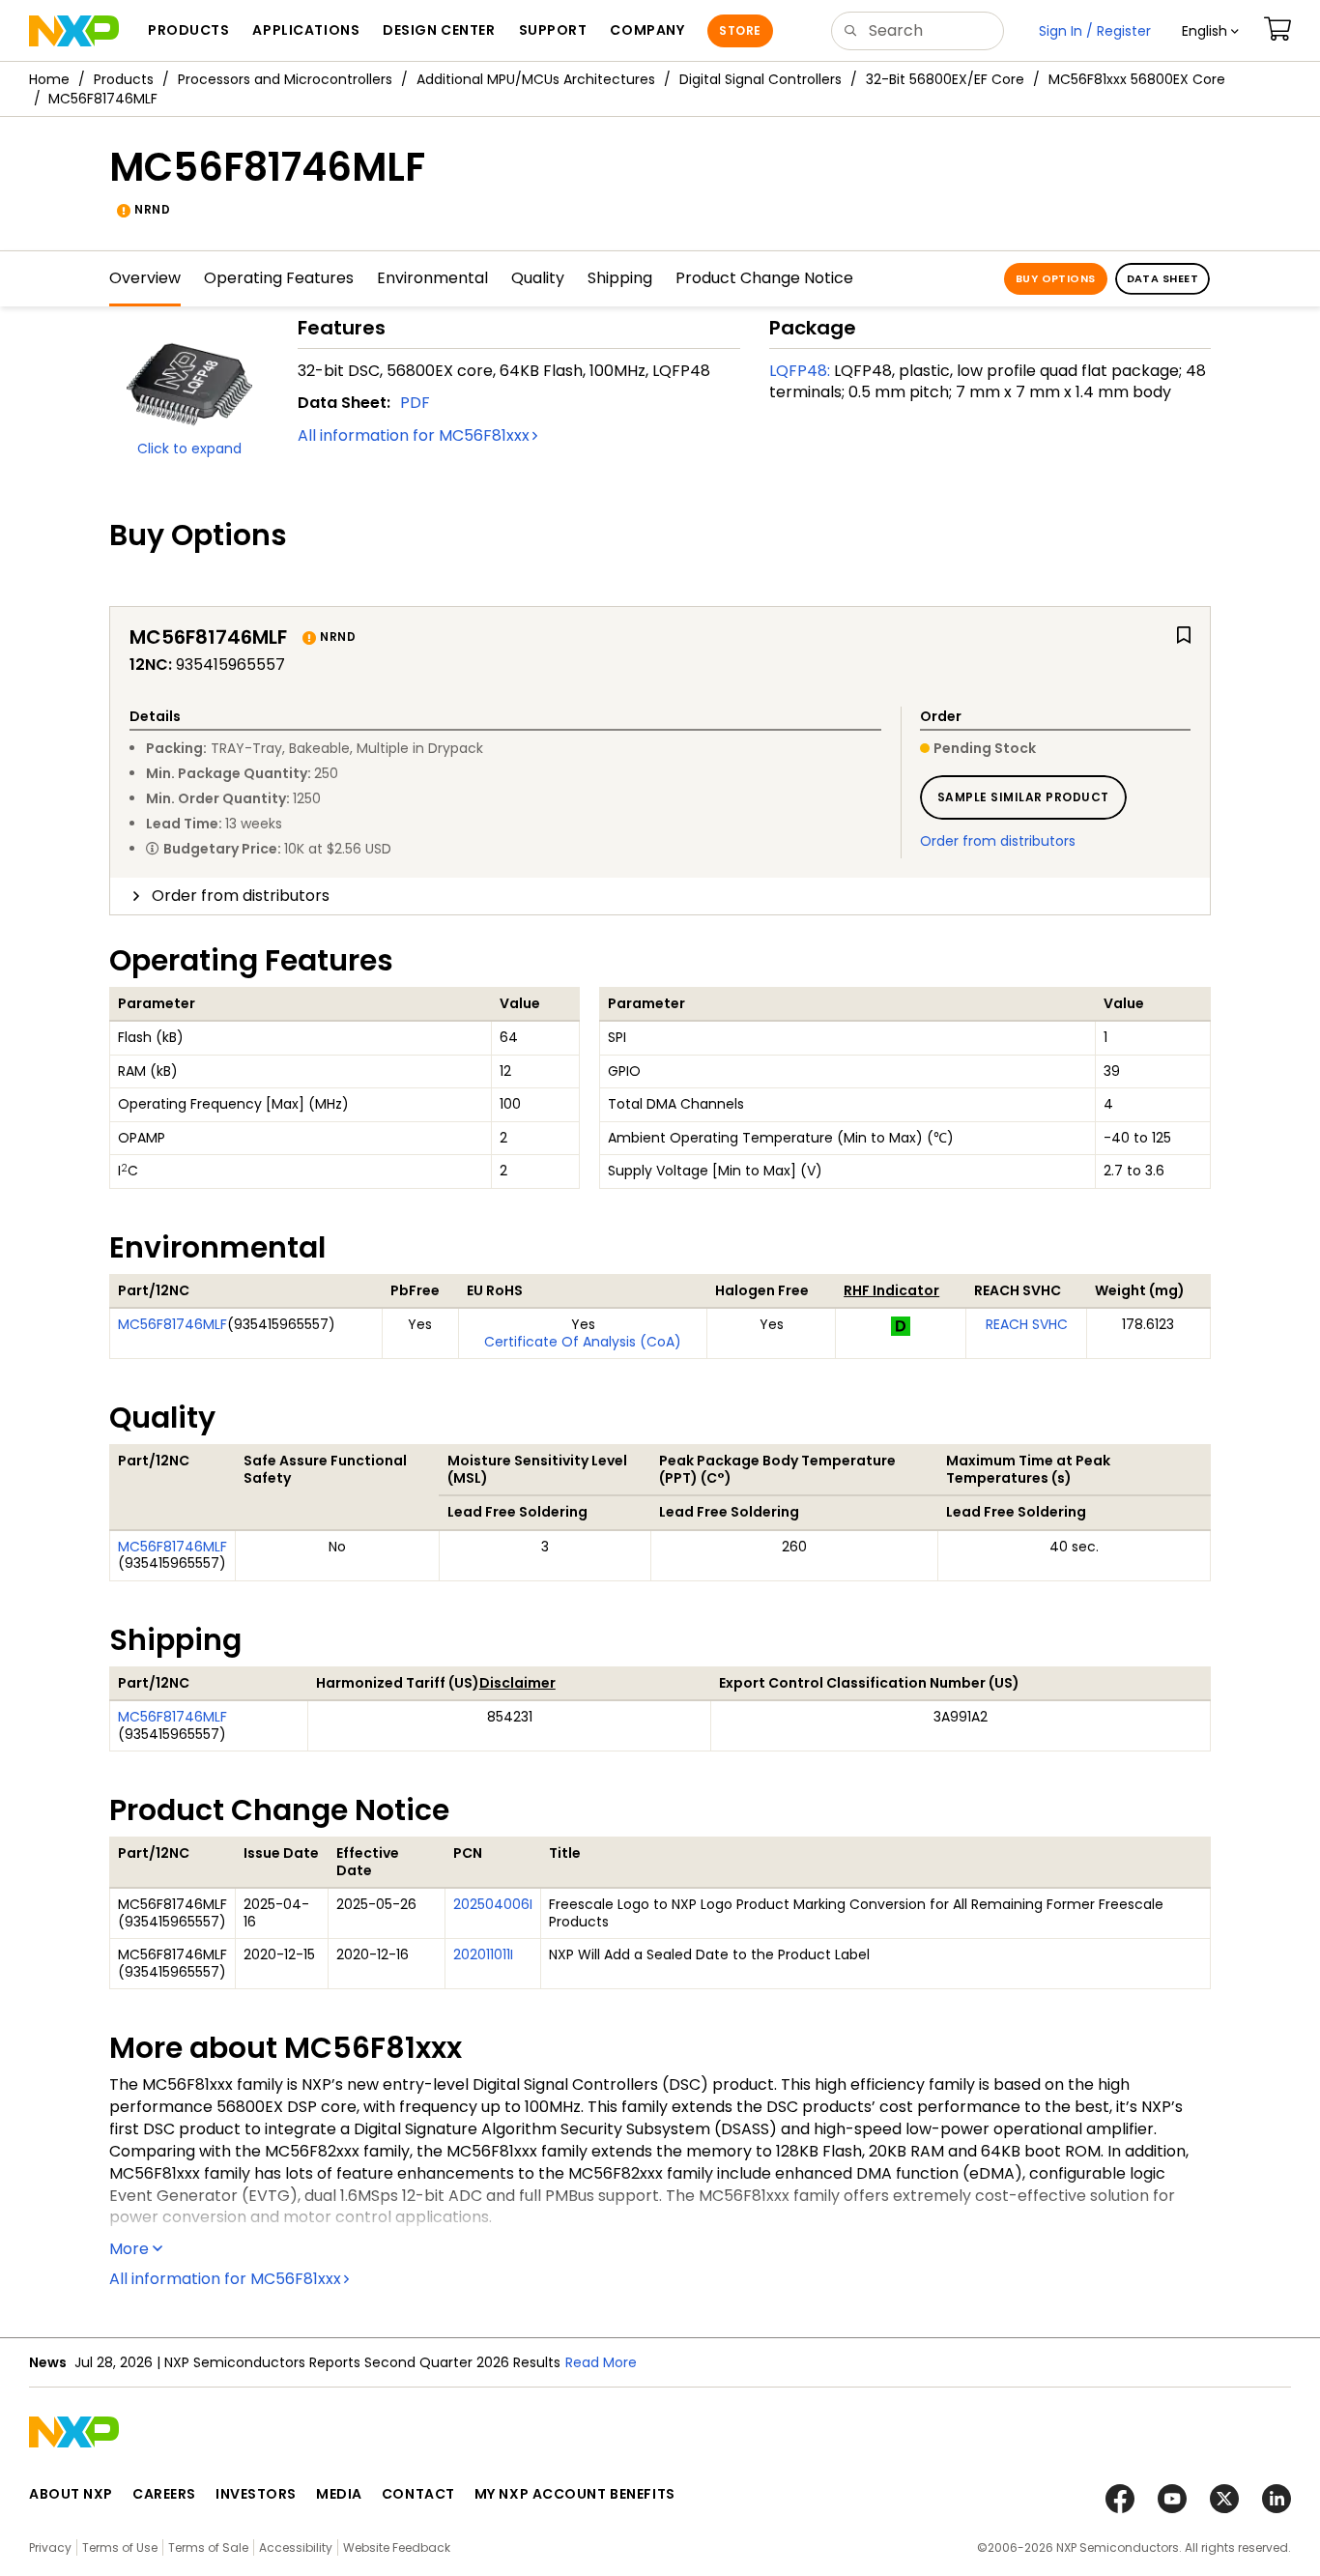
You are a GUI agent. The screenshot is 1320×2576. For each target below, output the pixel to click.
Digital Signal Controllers (760, 79)
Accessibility (296, 2547)
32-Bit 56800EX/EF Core (945, 79)
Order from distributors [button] (241, 896)
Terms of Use (120, 2547)
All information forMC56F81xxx (414, 435)
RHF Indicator (891, 1290)
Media (339, 2494)
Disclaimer (517, 1683)
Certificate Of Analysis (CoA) (583, 1342)
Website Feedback (397, 2547)
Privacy (50, 2547)
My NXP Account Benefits (575, 2494)
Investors (256, 2494)
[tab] (660, 896)
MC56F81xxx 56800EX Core (1137, 79)
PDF (415, 403)
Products (124, 79)
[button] (1210, 31)
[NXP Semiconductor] (74, 31)
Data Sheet (1162, 278)
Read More (601, 2362)
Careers (164, 2494)
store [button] (740, 30)
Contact (418, 2494)
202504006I (493, 1904)
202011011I (483, 1954)
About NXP (71, 2494)
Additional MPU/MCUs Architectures (536, 79)
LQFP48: (800, 371)
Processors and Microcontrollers (285, 79)
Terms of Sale (208, 2547)
